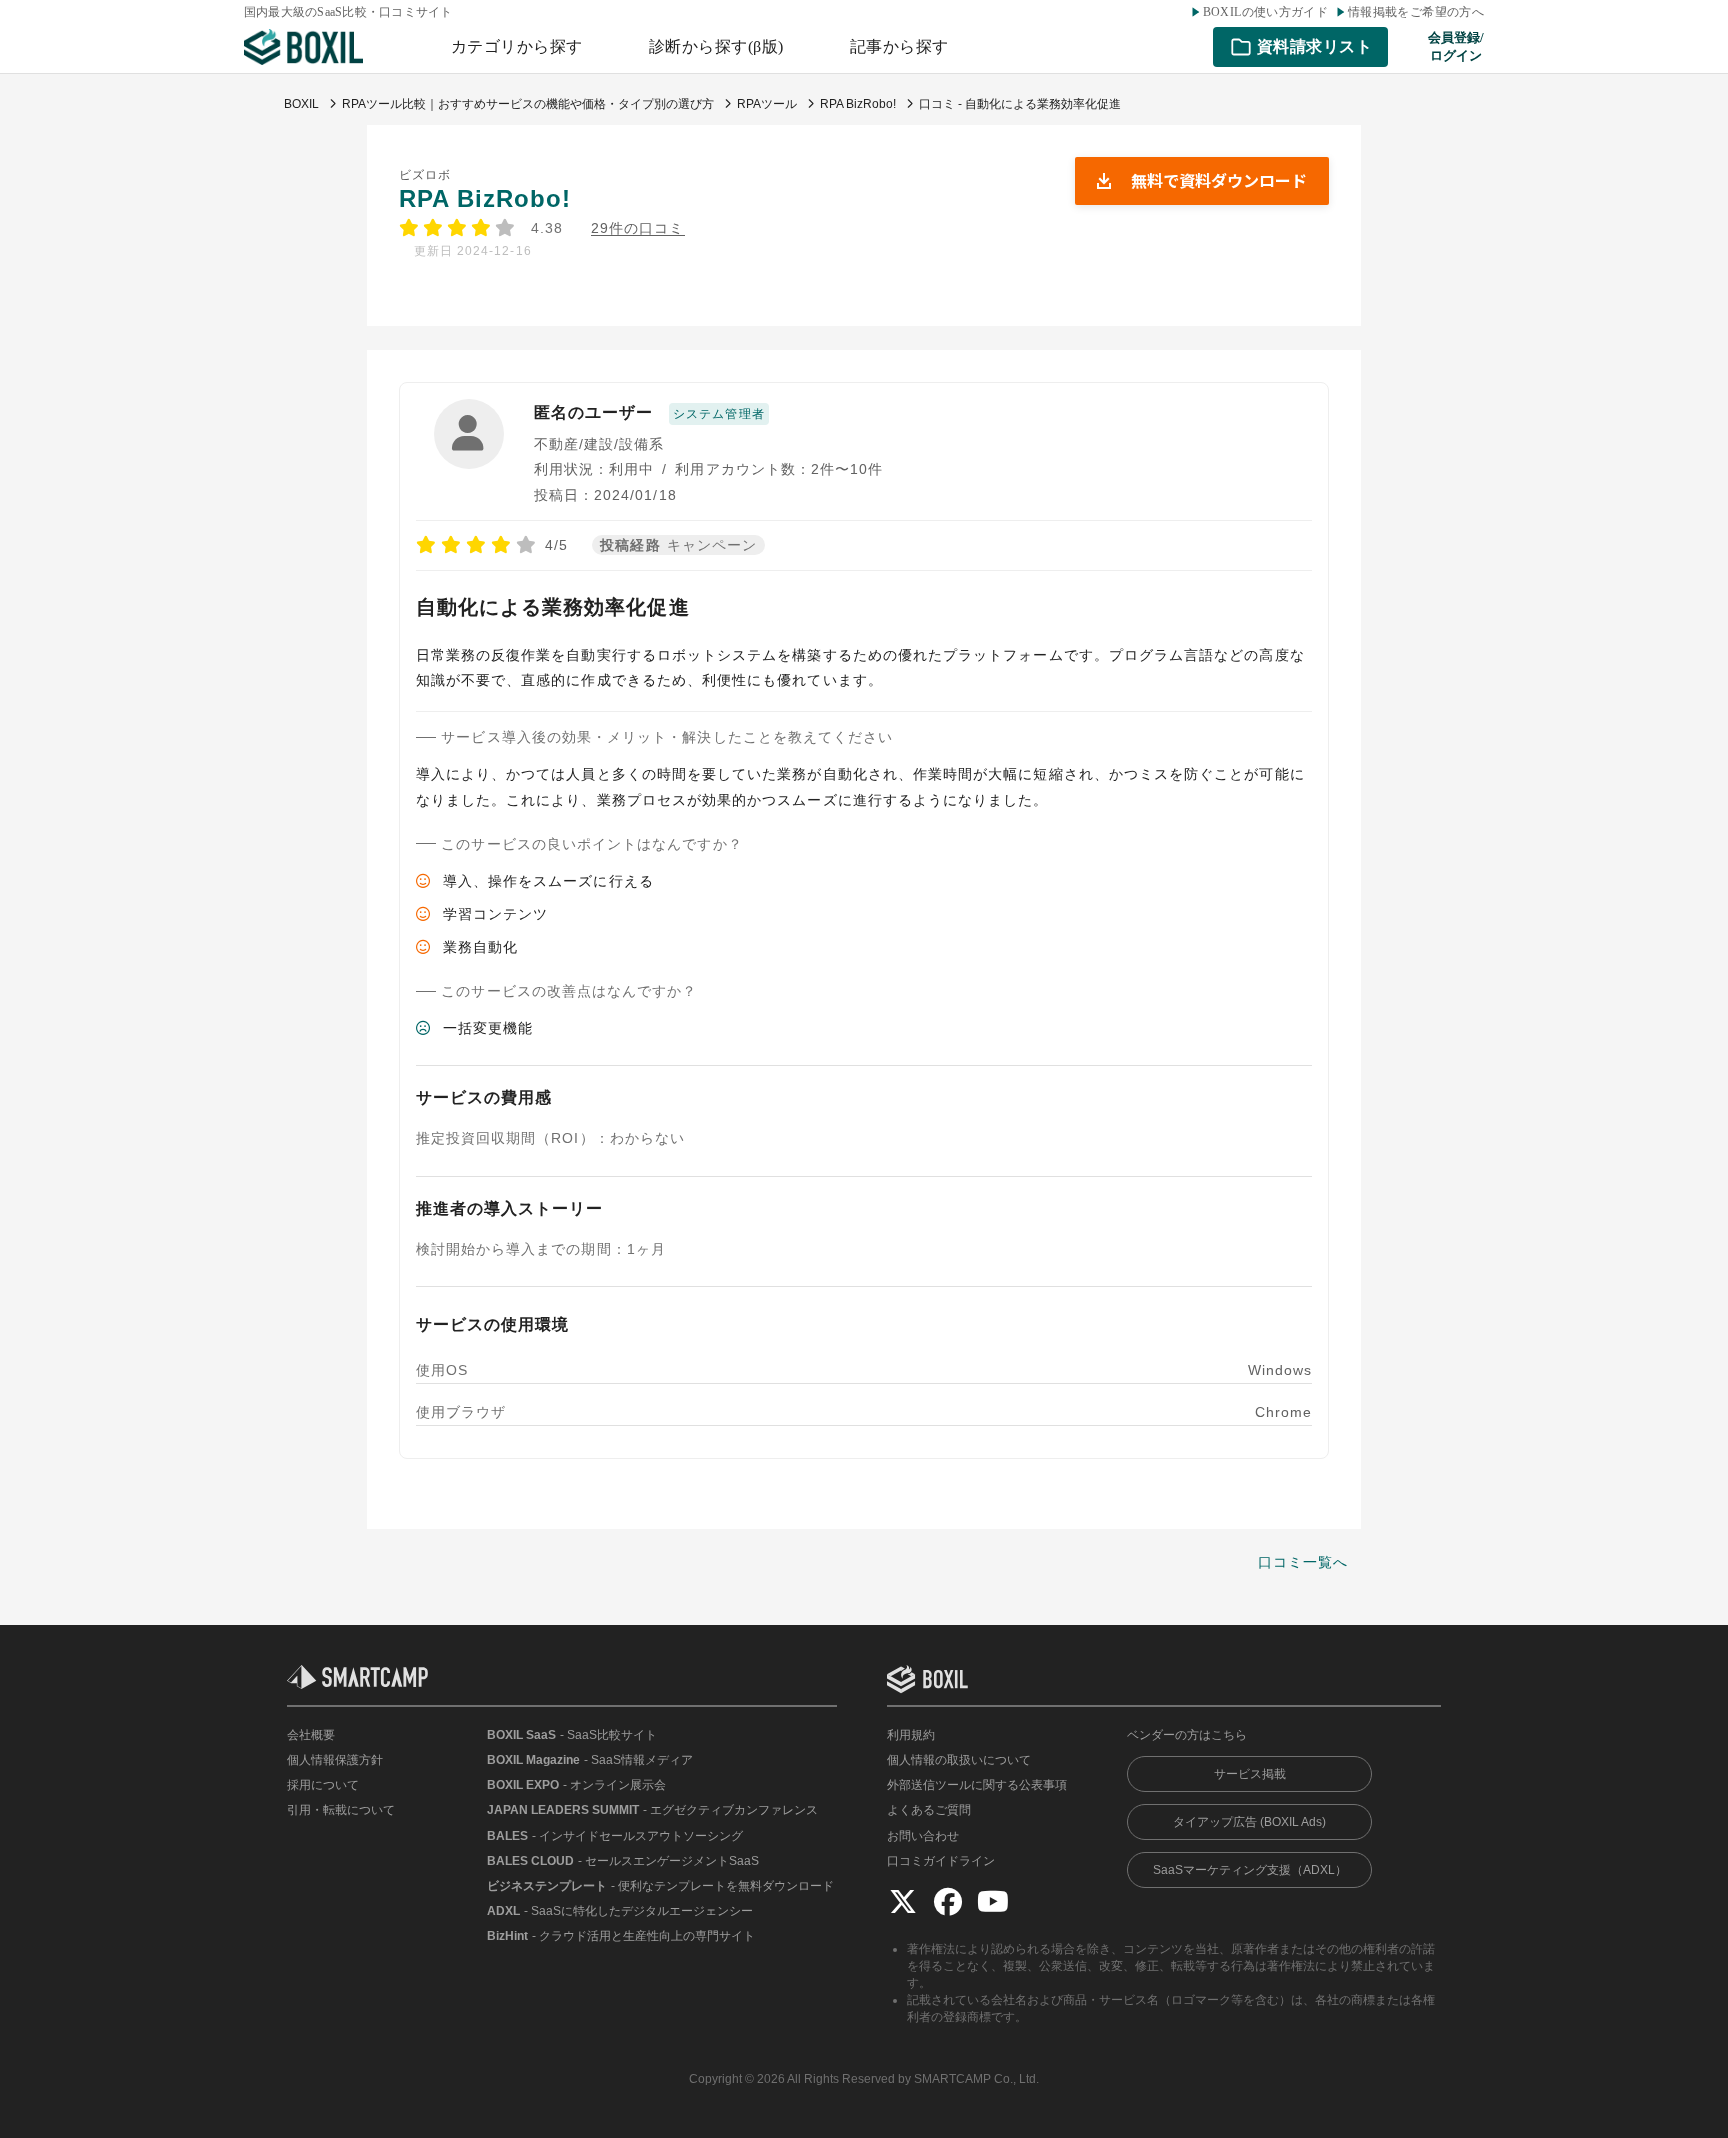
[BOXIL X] (903, 1901)
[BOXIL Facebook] (948, 1901)
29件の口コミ (637, 228)
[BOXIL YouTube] (993, 1901)
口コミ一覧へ (1303, 1562)
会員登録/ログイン (1456, 46)
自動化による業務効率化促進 (553, 607)
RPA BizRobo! (485, 198)
